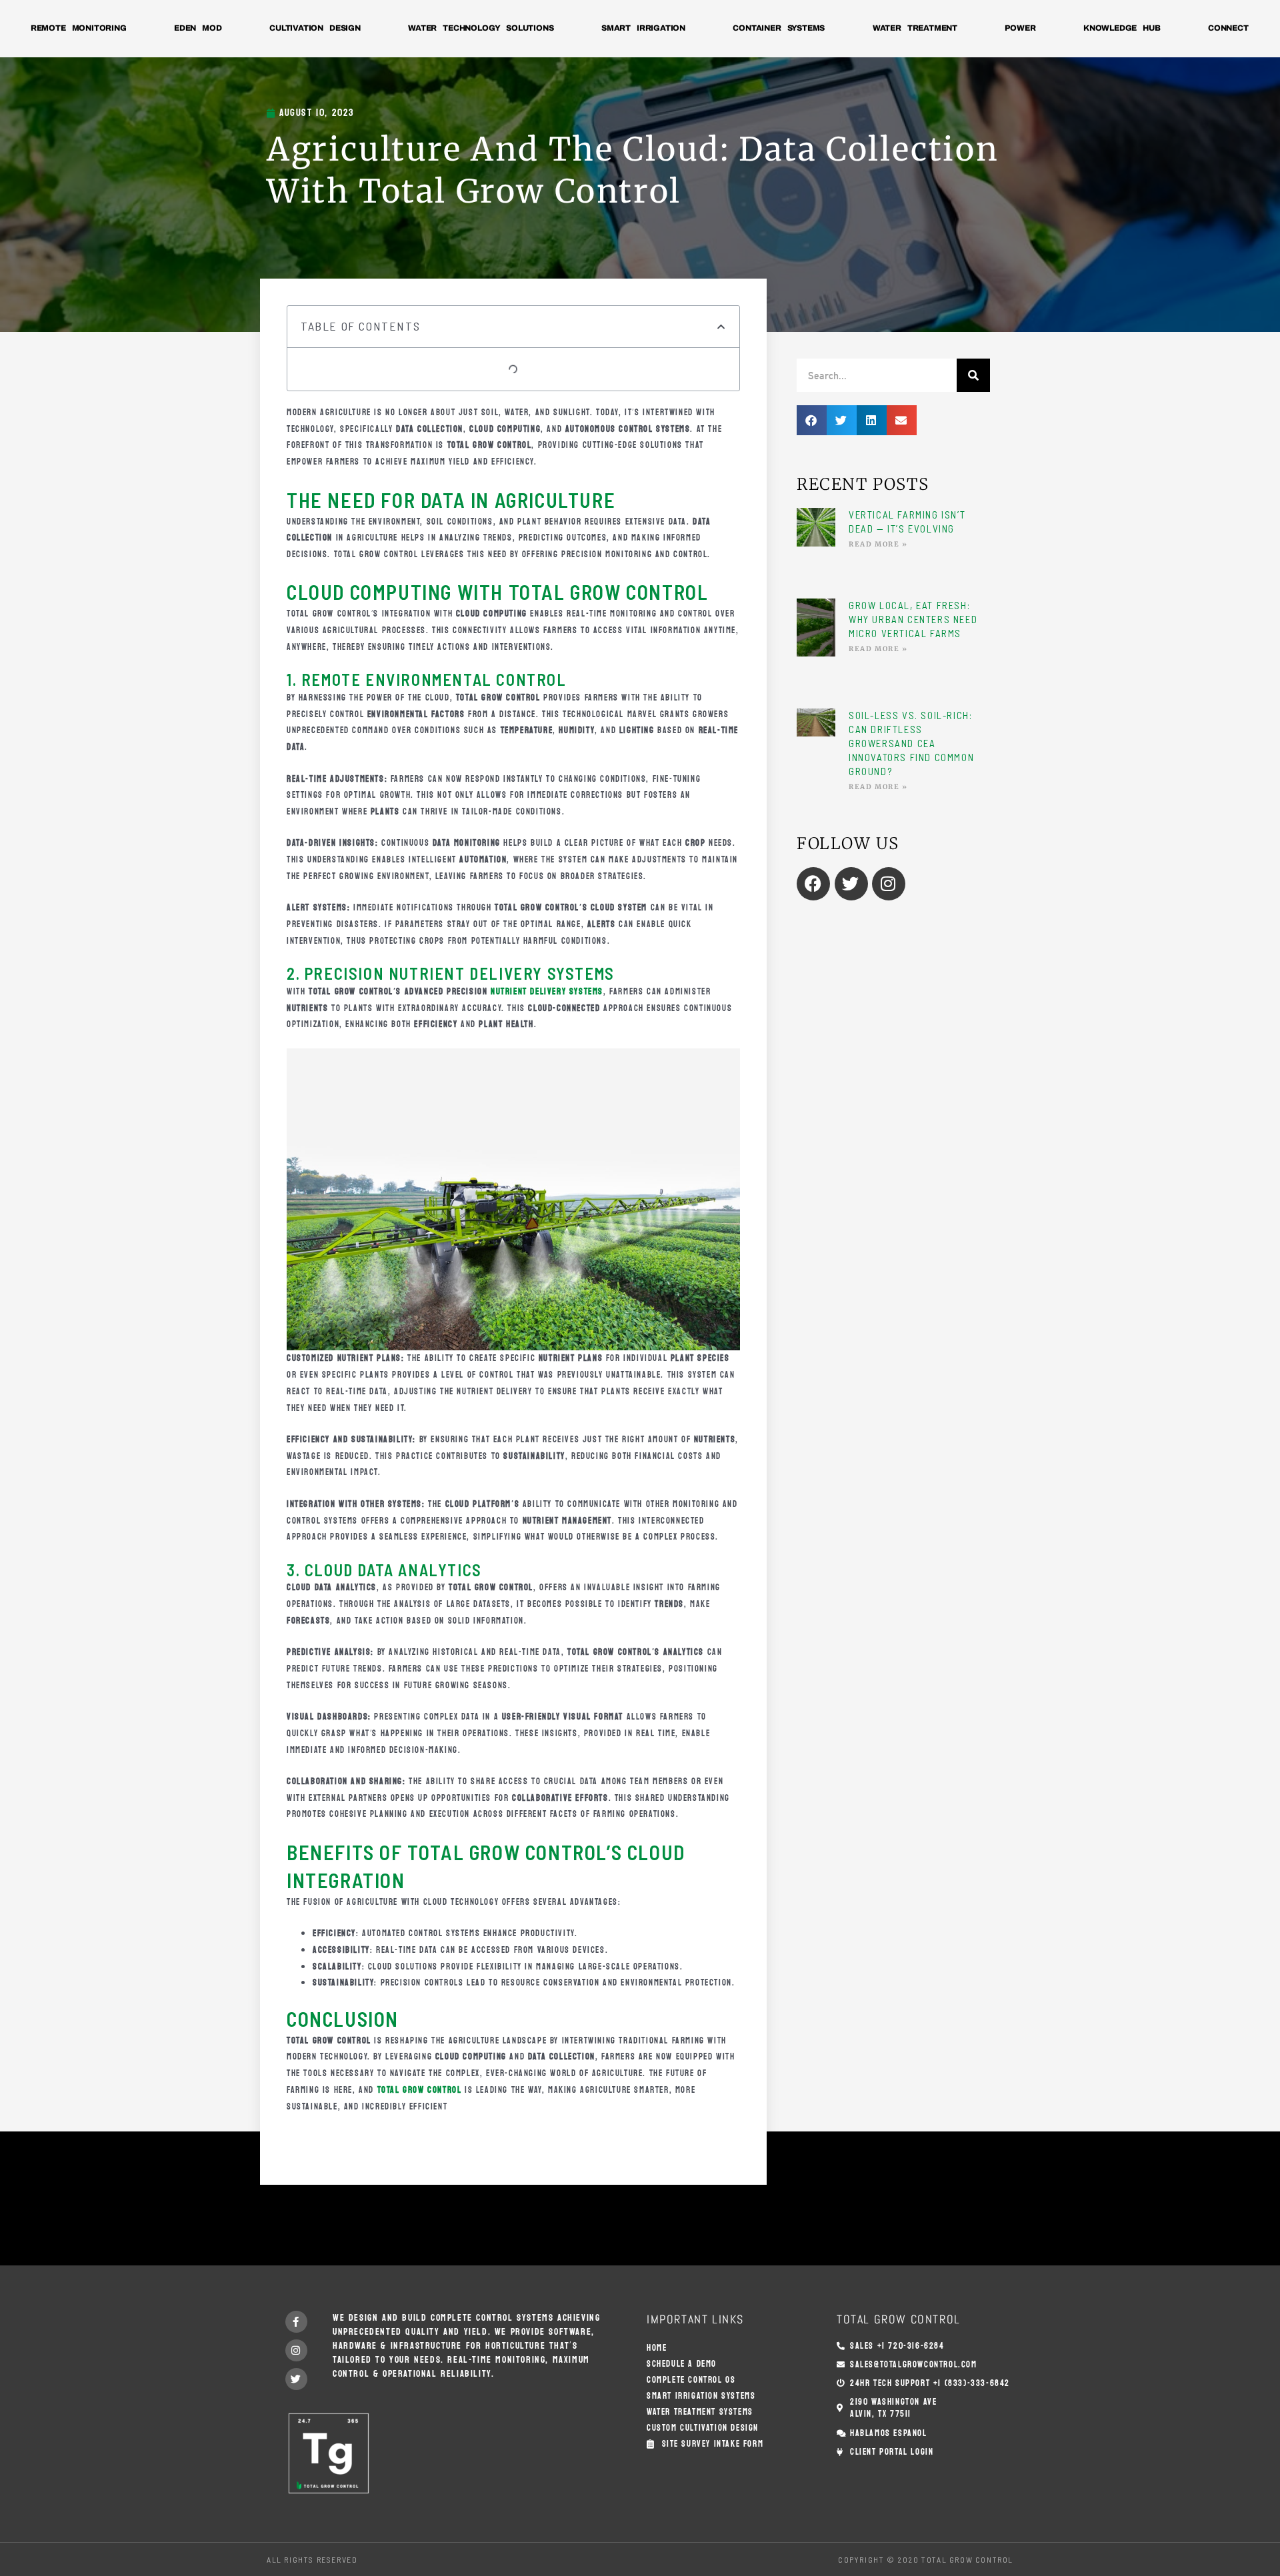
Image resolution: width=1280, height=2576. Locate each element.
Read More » (878, 544)
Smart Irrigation (643, 28)
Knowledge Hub (1122, 28)
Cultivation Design (315, 28)
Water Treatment (915, 28)
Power (1020, 28)
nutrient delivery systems (547, 992)
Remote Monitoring (79, 28)
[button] (722, 327)
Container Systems (779, 28)
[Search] (973, 375)
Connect (1228, 28)
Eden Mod (198, 28)
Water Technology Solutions (481, 28)
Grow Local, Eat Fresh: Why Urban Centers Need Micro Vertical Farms (913, 619)
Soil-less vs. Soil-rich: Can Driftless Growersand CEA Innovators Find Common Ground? (911, 743)
